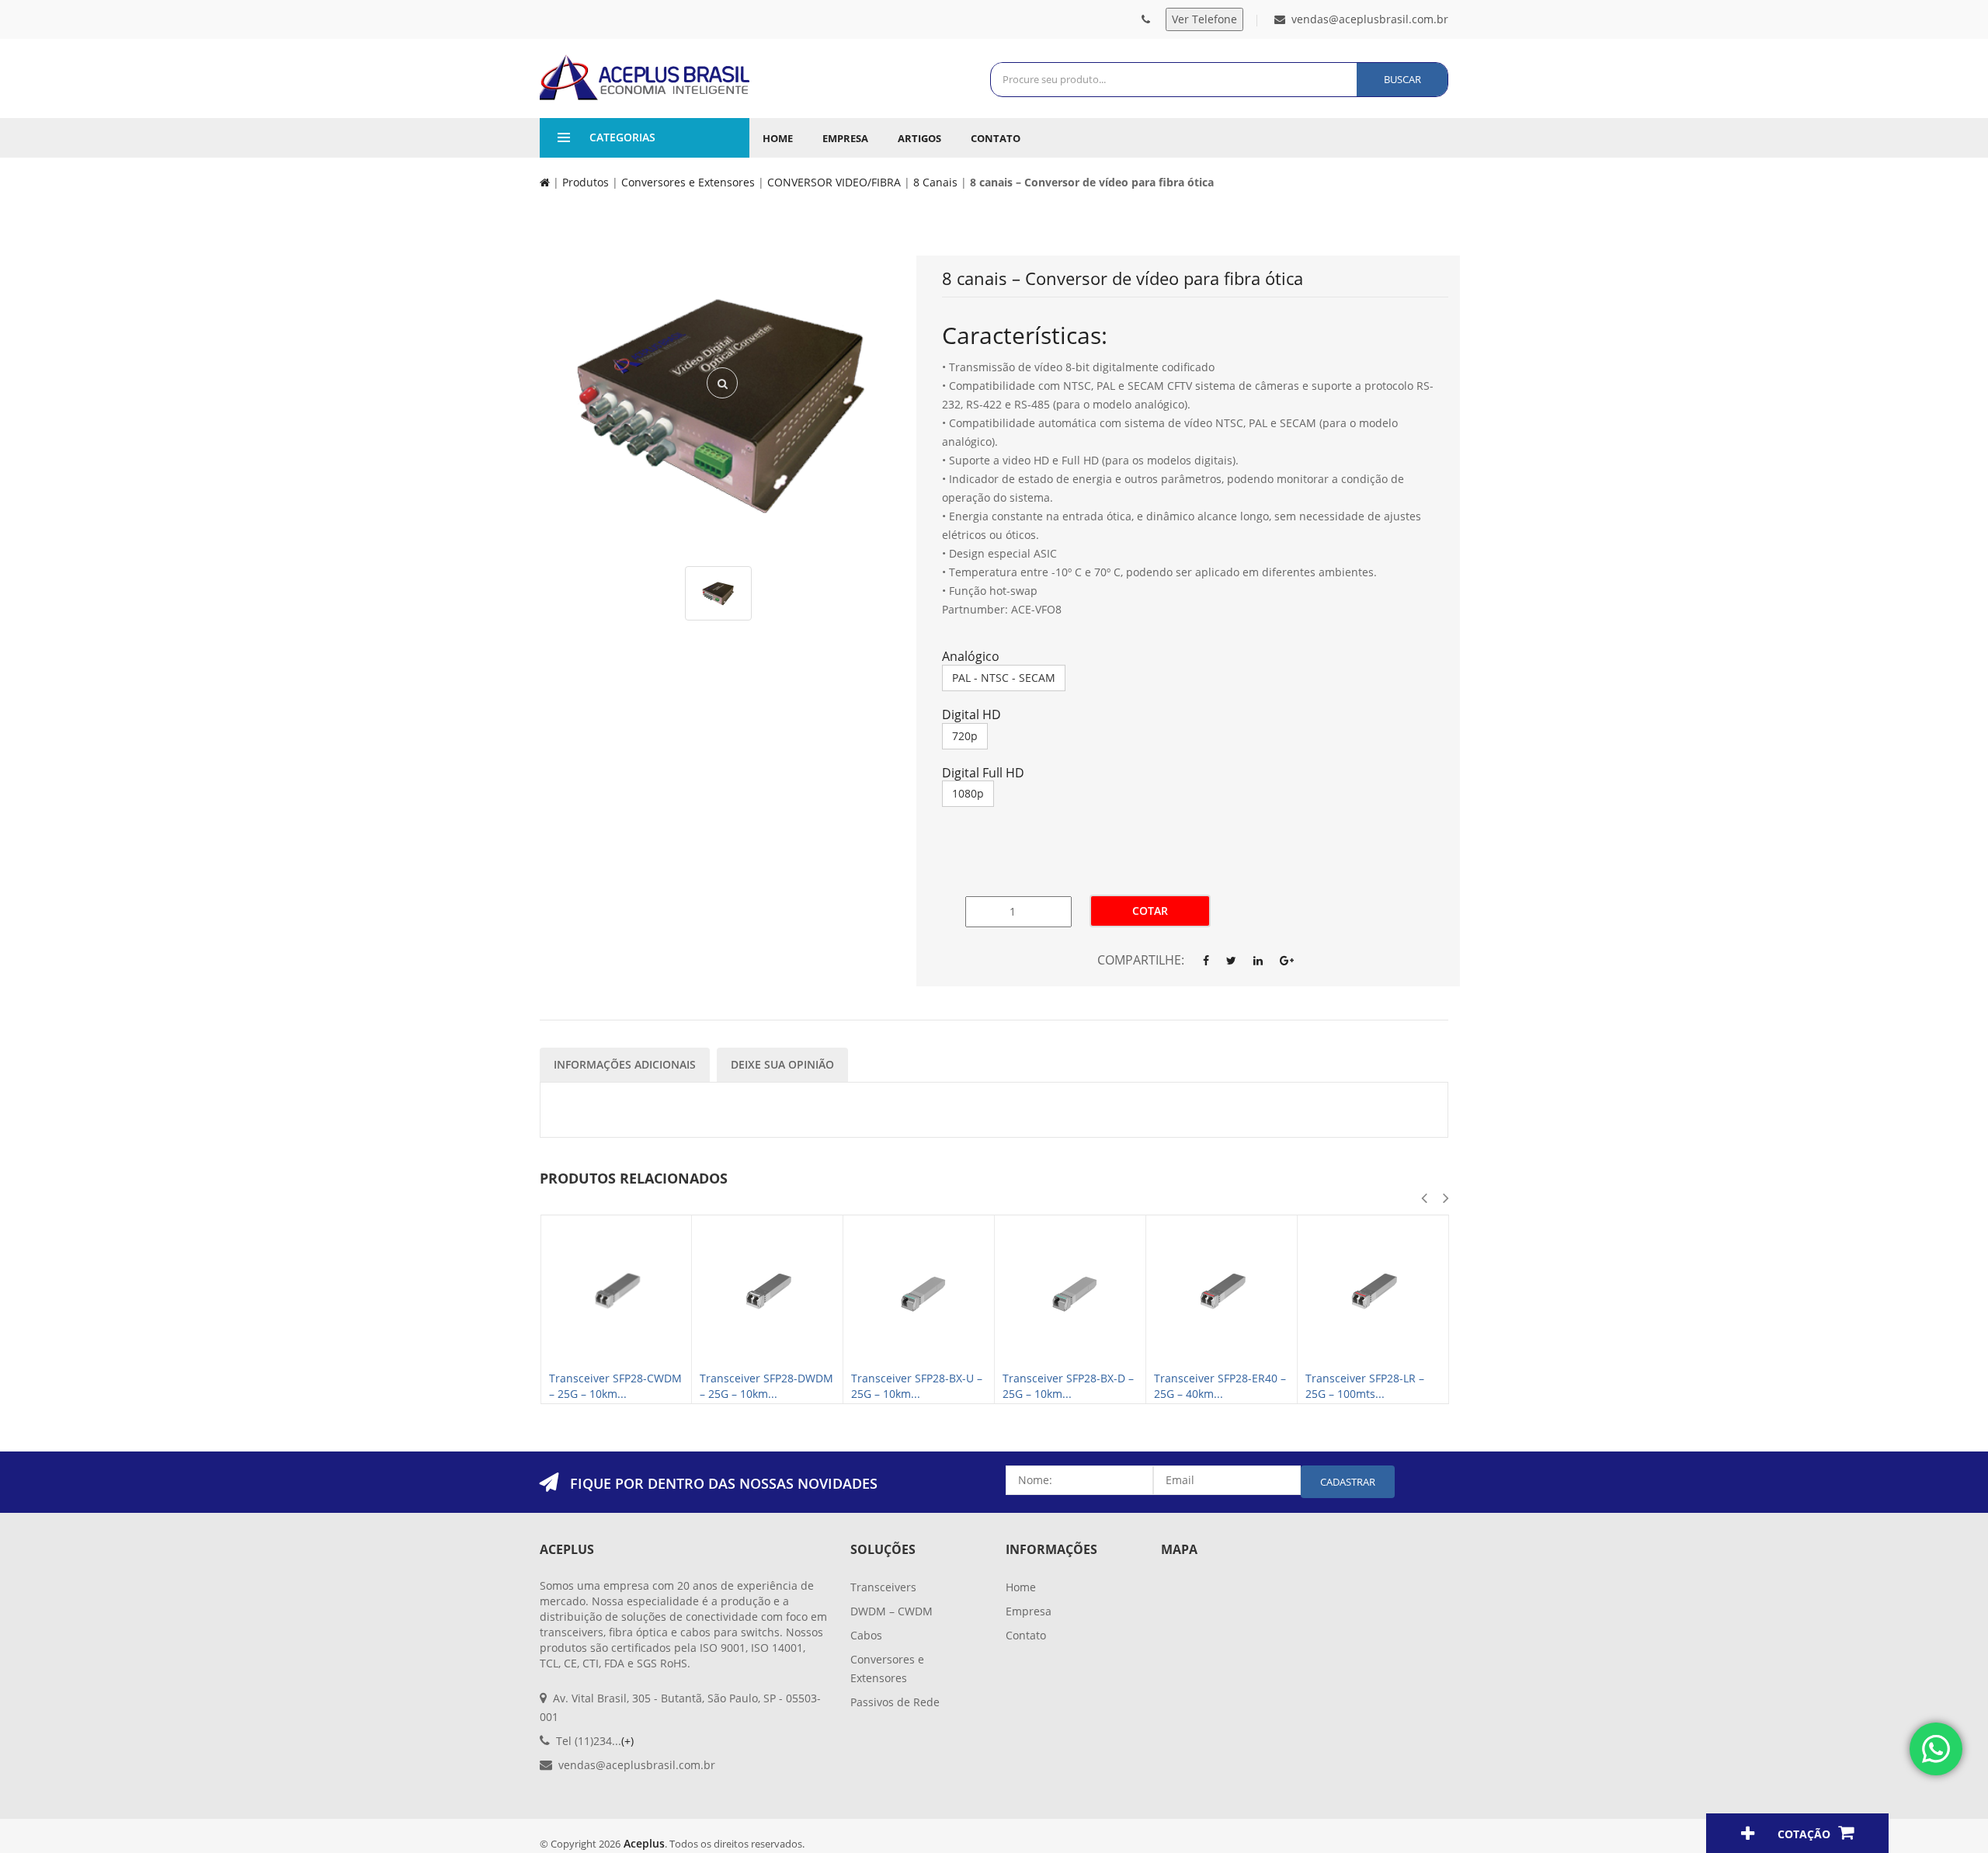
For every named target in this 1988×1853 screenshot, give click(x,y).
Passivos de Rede (895, 1702)
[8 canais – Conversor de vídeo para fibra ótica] (722, 407)
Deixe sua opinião (782, 1064)
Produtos (586, 182)
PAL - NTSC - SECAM (1004, 678)
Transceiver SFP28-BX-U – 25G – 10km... (917, 1386)
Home (778, 138)
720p (965, 736)
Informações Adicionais (625, 1064)
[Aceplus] (645, 77)
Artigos (919, 138)
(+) (627, 1741)
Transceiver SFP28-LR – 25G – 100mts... (1365, 1386)
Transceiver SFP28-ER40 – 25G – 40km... (1220, 1386)
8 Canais (935, 182)
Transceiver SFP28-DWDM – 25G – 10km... (766, 1386)
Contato (996, 138)
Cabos (866, 1635)
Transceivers (883, 1587)
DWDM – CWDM (891, 1611)
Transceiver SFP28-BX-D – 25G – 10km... (1068, 1386)
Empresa (845, 138)
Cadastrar (1348, 1482)
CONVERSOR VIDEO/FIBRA (834, 182)
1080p (968, 793)
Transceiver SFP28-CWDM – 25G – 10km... (615, 1386)
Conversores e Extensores (688, 182)
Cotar (1150, 911)
